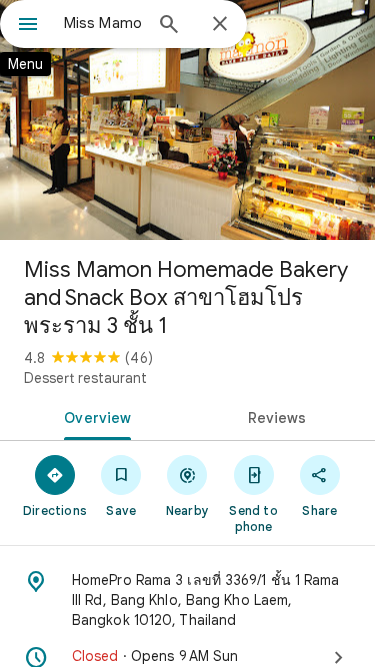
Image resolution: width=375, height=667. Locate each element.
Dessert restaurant (85, 378)
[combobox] (102, 23)
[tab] (94, 416)
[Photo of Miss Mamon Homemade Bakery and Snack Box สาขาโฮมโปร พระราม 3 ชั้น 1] (187, 120)
